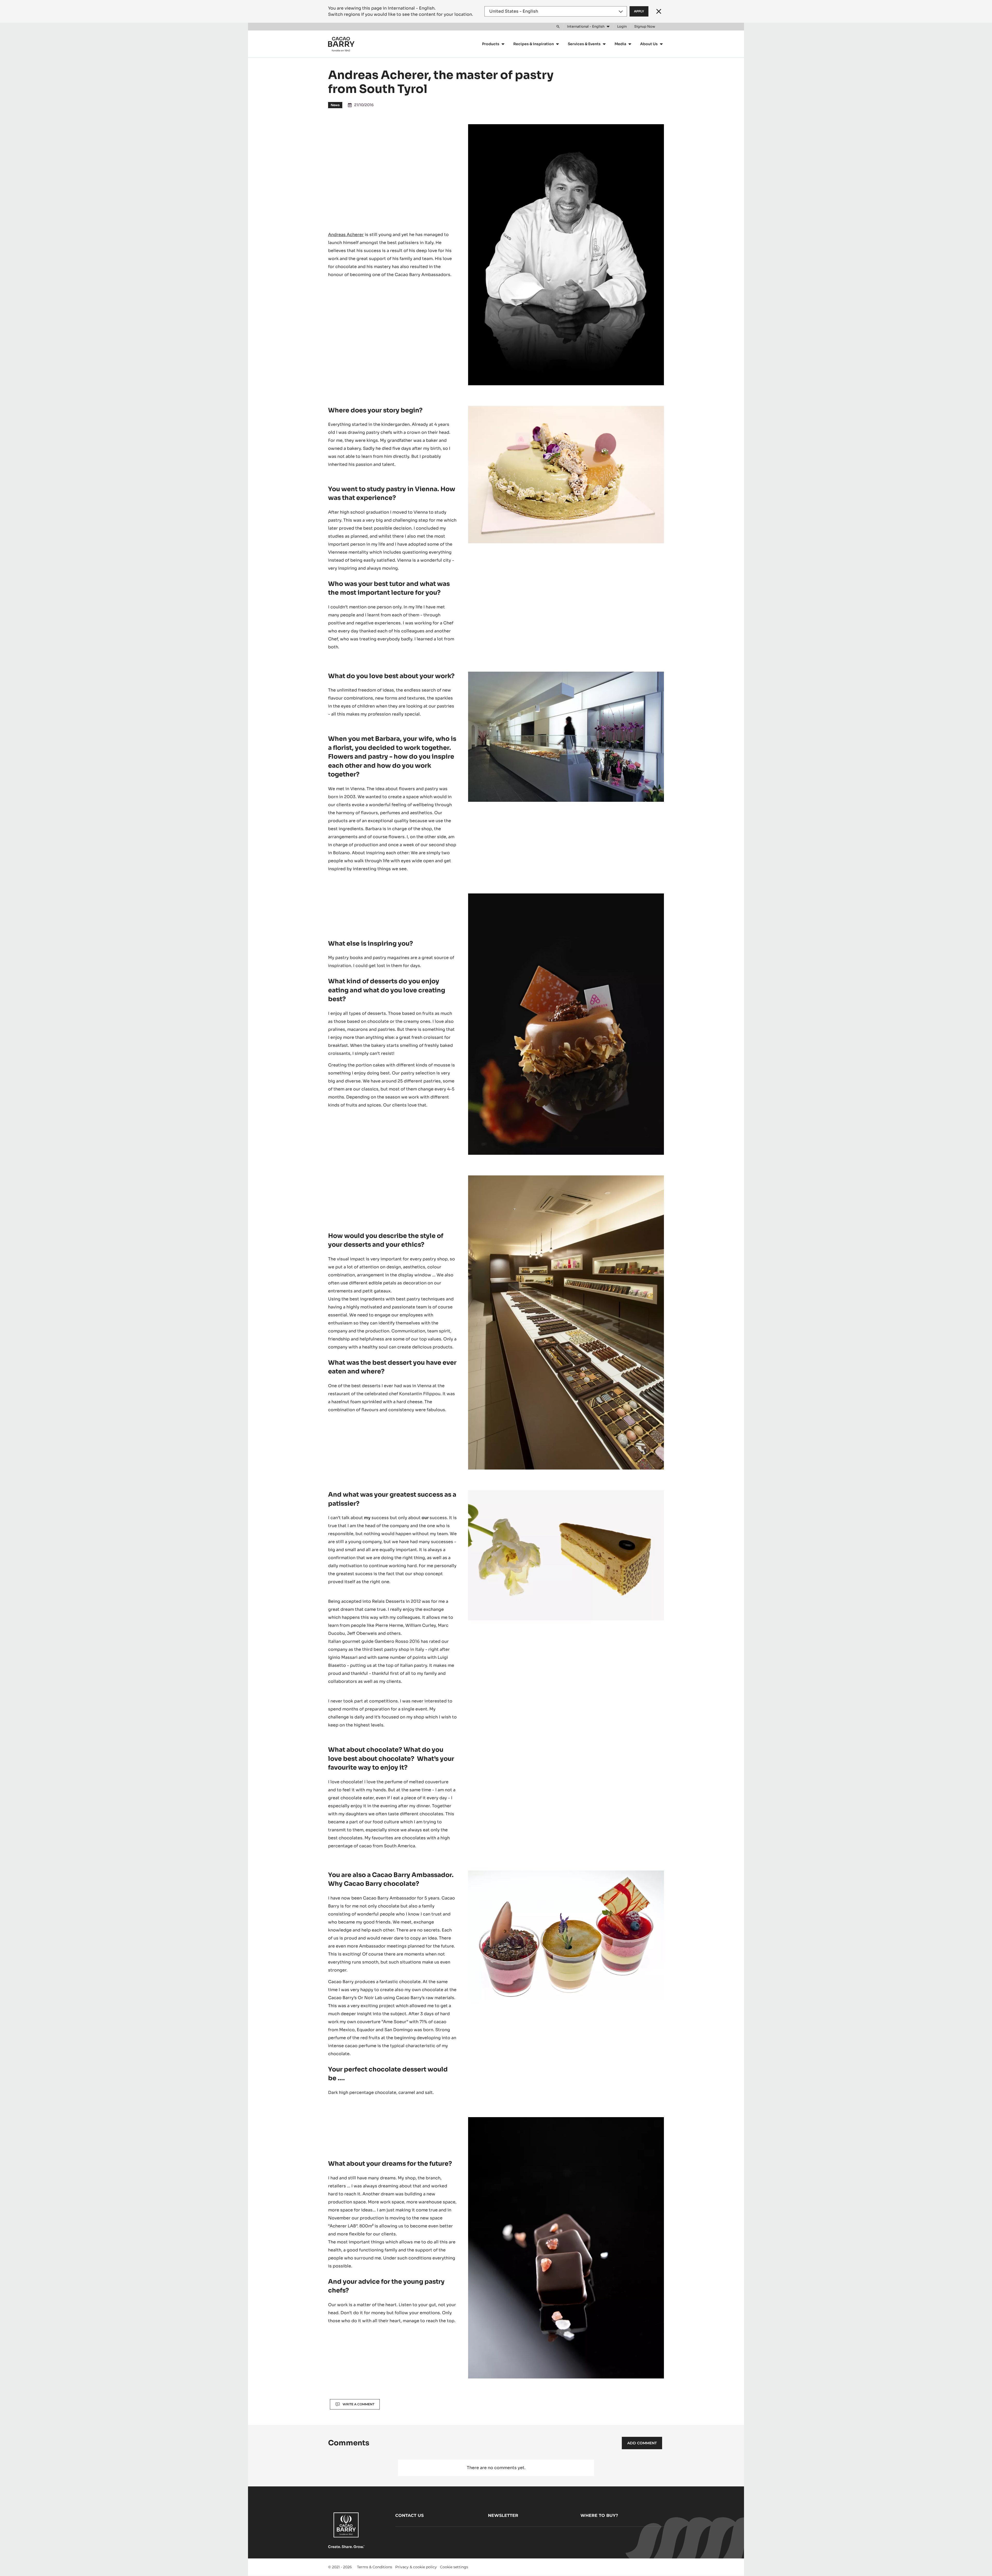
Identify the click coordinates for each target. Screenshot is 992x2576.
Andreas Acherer (346, 235)
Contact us (409, 2515)
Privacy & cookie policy (416, 2567)
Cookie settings (454, 2567)
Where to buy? (599, 2515)
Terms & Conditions (375, 2567)
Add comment (642, 2443)
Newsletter (503, 2515)
